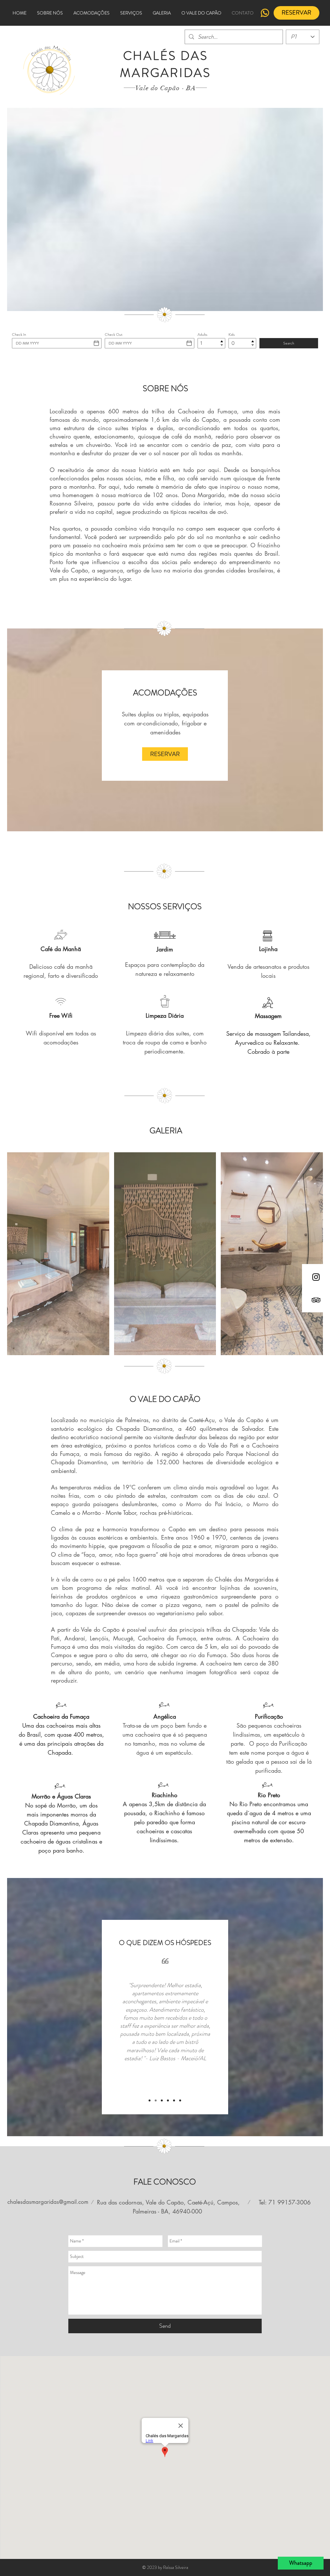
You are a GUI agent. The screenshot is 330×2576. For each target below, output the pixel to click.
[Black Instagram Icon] (316, 1277)
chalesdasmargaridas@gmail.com (48, 2202)
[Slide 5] (174, 2100)
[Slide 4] (168, 2100)
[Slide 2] (156, 2100)
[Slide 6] (180, 2100)
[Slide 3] (162, 2100)
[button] (58, 1254)
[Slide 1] (150, 2100)
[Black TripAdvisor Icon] (316, 1300)
